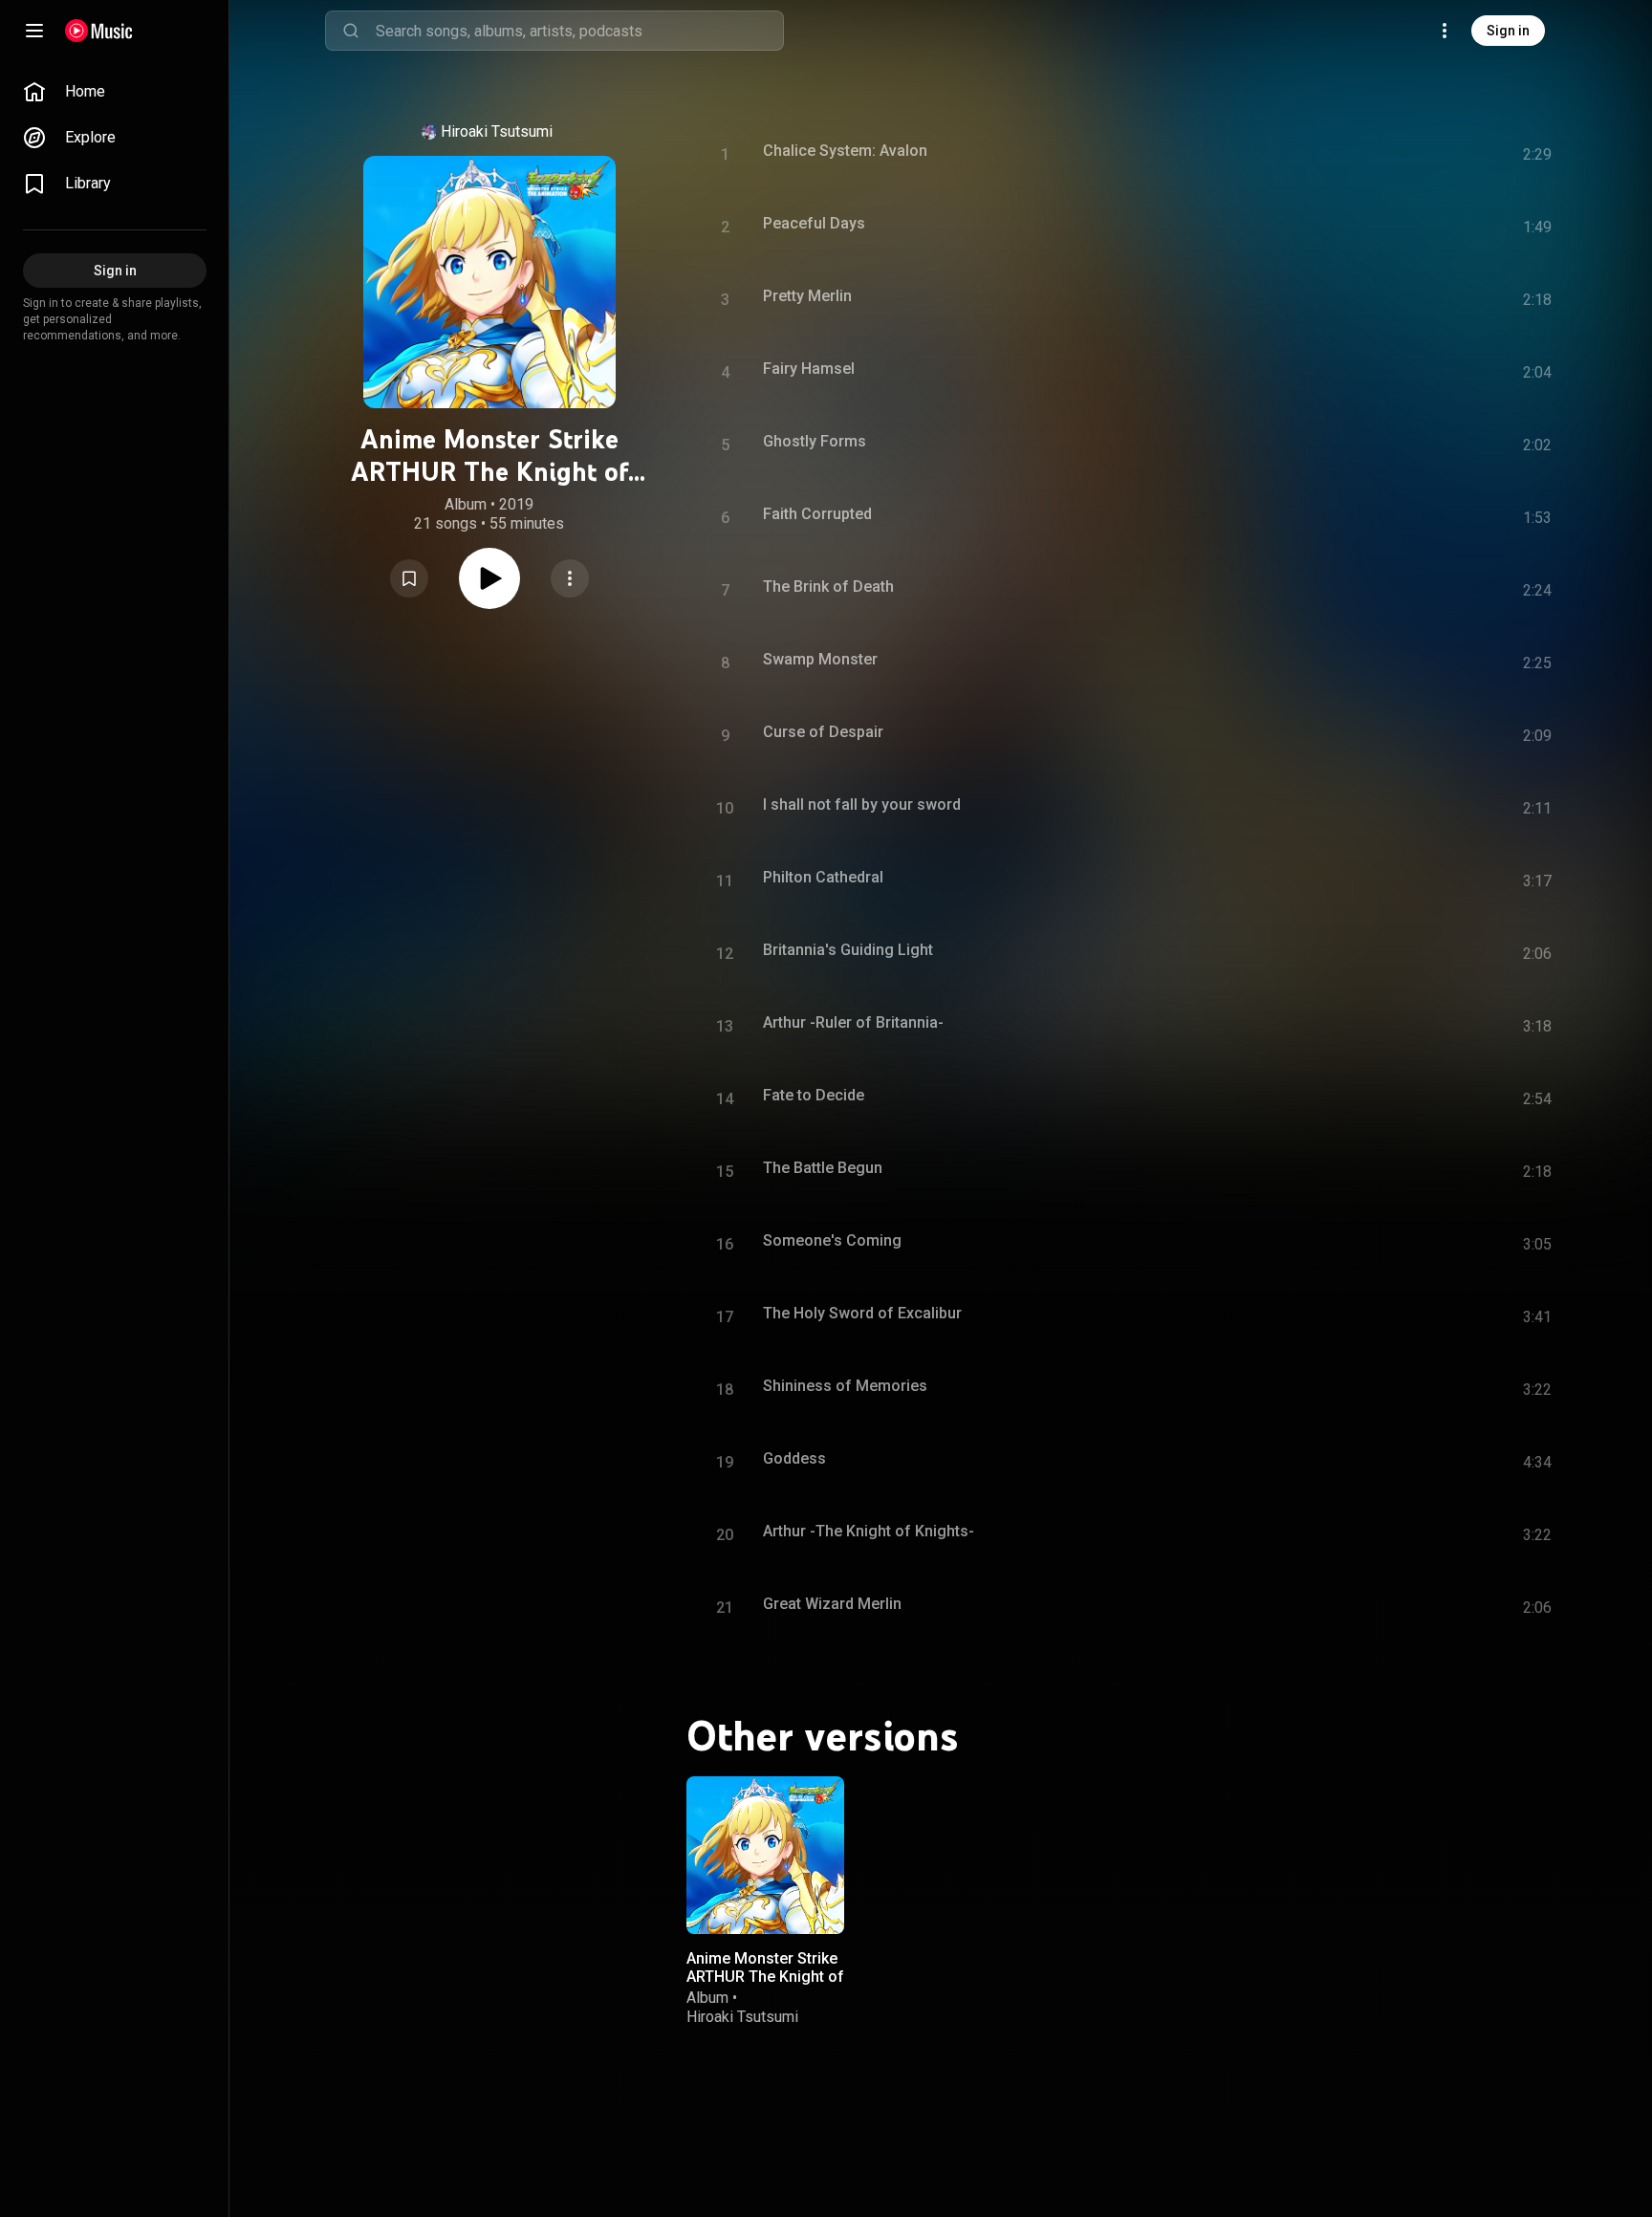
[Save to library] (409, 578)
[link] (115, 92)
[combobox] (579, 31)
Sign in (1508, 31)
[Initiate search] (351, 31)
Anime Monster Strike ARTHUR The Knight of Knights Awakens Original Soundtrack (765, 1986)
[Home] (99, 31)
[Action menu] (570, 578)
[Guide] (34, 31)
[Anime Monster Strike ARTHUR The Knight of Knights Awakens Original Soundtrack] (765, 1855)
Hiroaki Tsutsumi (497, 131)
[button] (409, 578)
